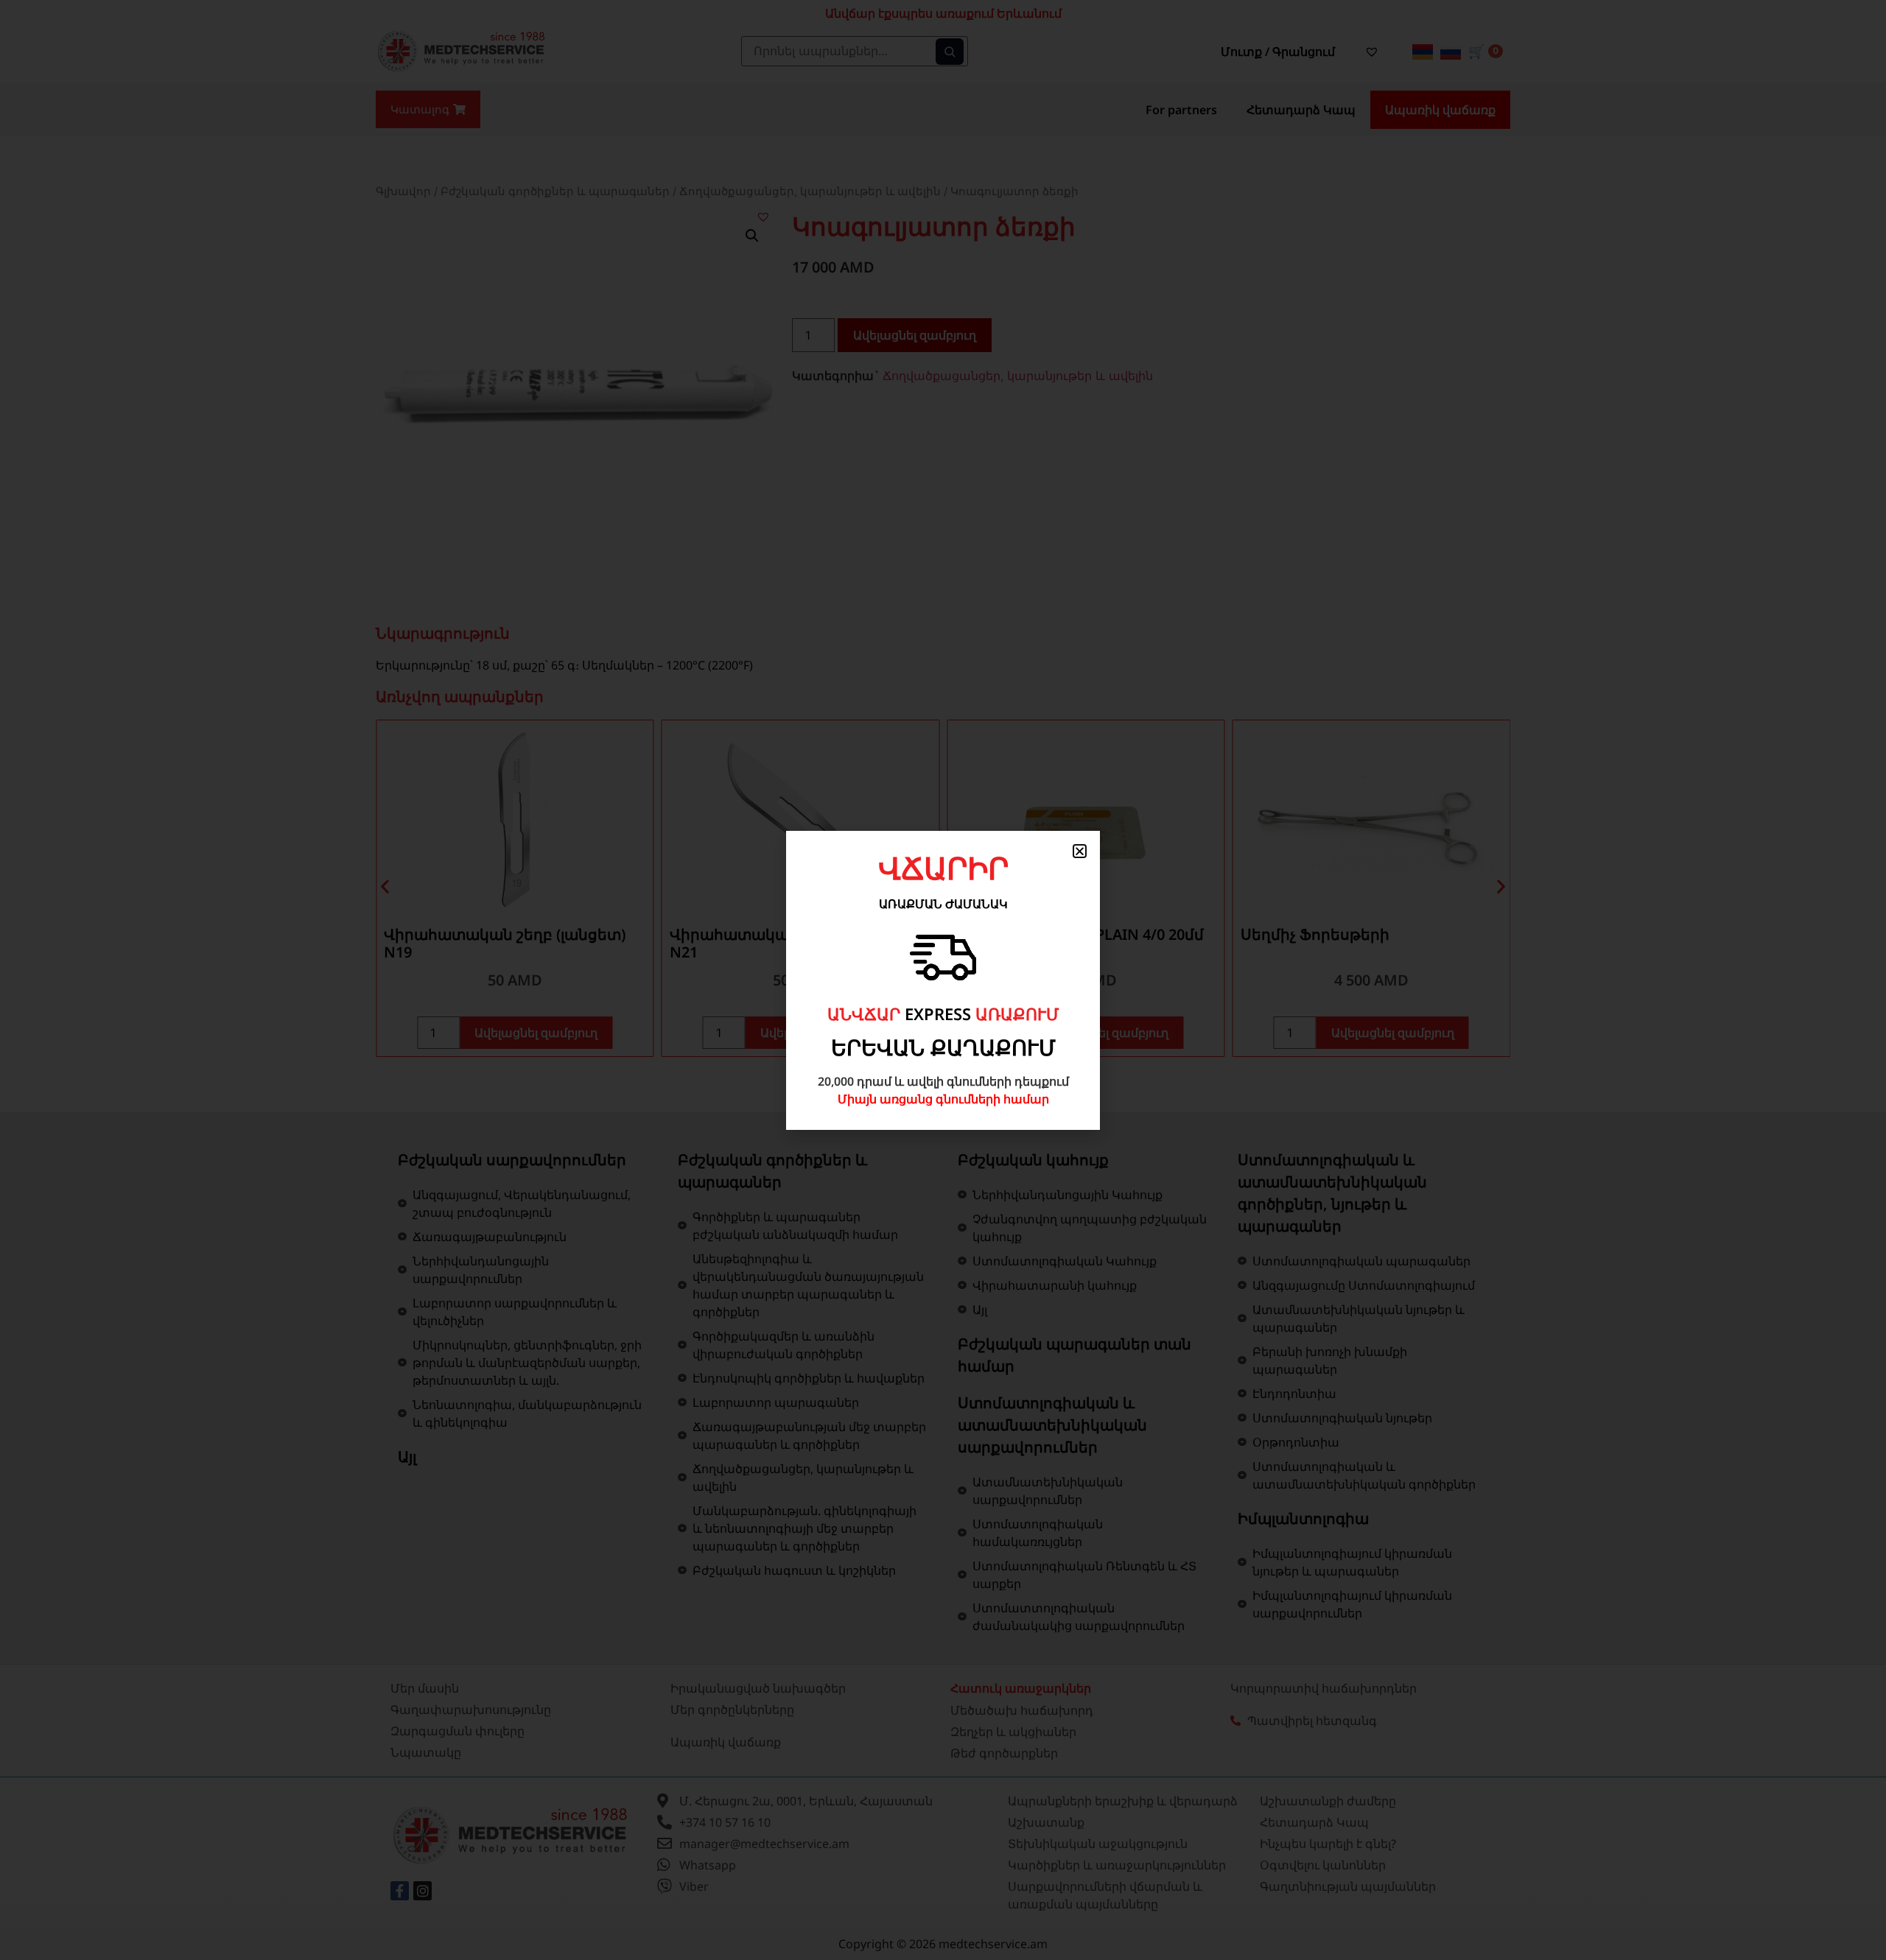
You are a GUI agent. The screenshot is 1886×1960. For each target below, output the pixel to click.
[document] (943, 980)
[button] (1080, 851)
